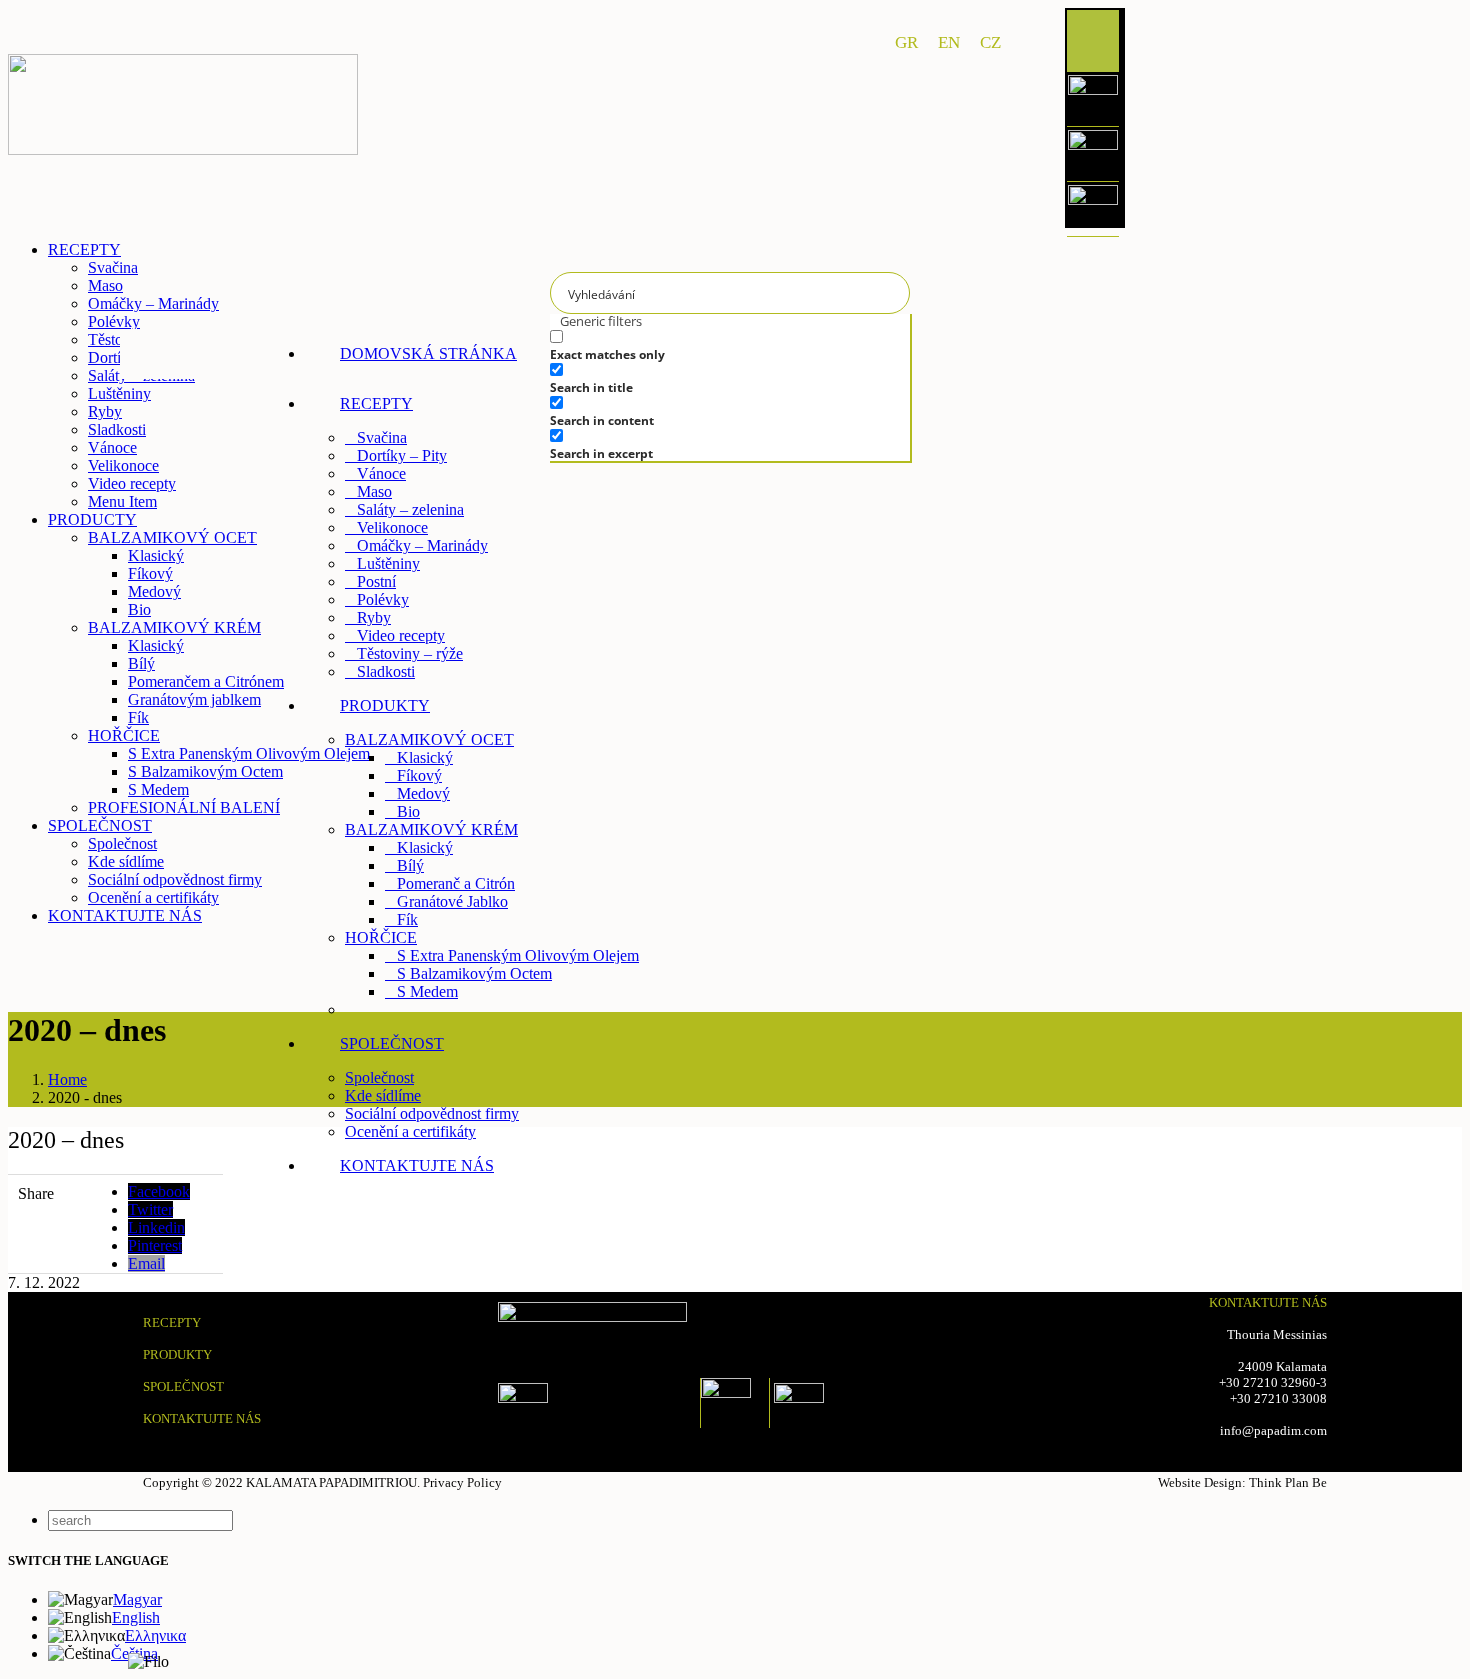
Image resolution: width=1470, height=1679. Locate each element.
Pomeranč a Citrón (456, 883)
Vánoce (381, 473)
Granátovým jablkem (194, 699)
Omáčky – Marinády (422, 545)
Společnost (379, 1077)
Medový (423, 793)
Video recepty (401, 635)
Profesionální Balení (421, 1009)
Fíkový (419, 775)
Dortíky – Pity (402, 455)
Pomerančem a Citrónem (206, 681)
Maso (374, 491)
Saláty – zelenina (410, 509)
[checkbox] (700, 345)
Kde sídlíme (383, 1095)
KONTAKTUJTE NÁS (202, 1418)
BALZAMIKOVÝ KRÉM (431, 829)
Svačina (382, 437)
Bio (408, 811)
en (949, 42)
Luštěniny (388, 563)
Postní (376, 581)
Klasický (425, 757)
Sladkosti (386, 671)
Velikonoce (392, 527)
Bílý (410, 865)
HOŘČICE (381, 937)
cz (990, 42)
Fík (407, 919)
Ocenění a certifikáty (410, 1131)
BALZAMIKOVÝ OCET (429, 739)
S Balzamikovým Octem (474, 973)
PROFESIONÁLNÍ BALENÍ (184, 807)
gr (906, 42)
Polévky (383, 599)
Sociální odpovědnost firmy (432, 1113)
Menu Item (122, 501)
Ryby (374, 617)
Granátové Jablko (452, 901)
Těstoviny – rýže (410, 653)
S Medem (427, 991)
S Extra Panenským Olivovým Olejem (518, 955)
